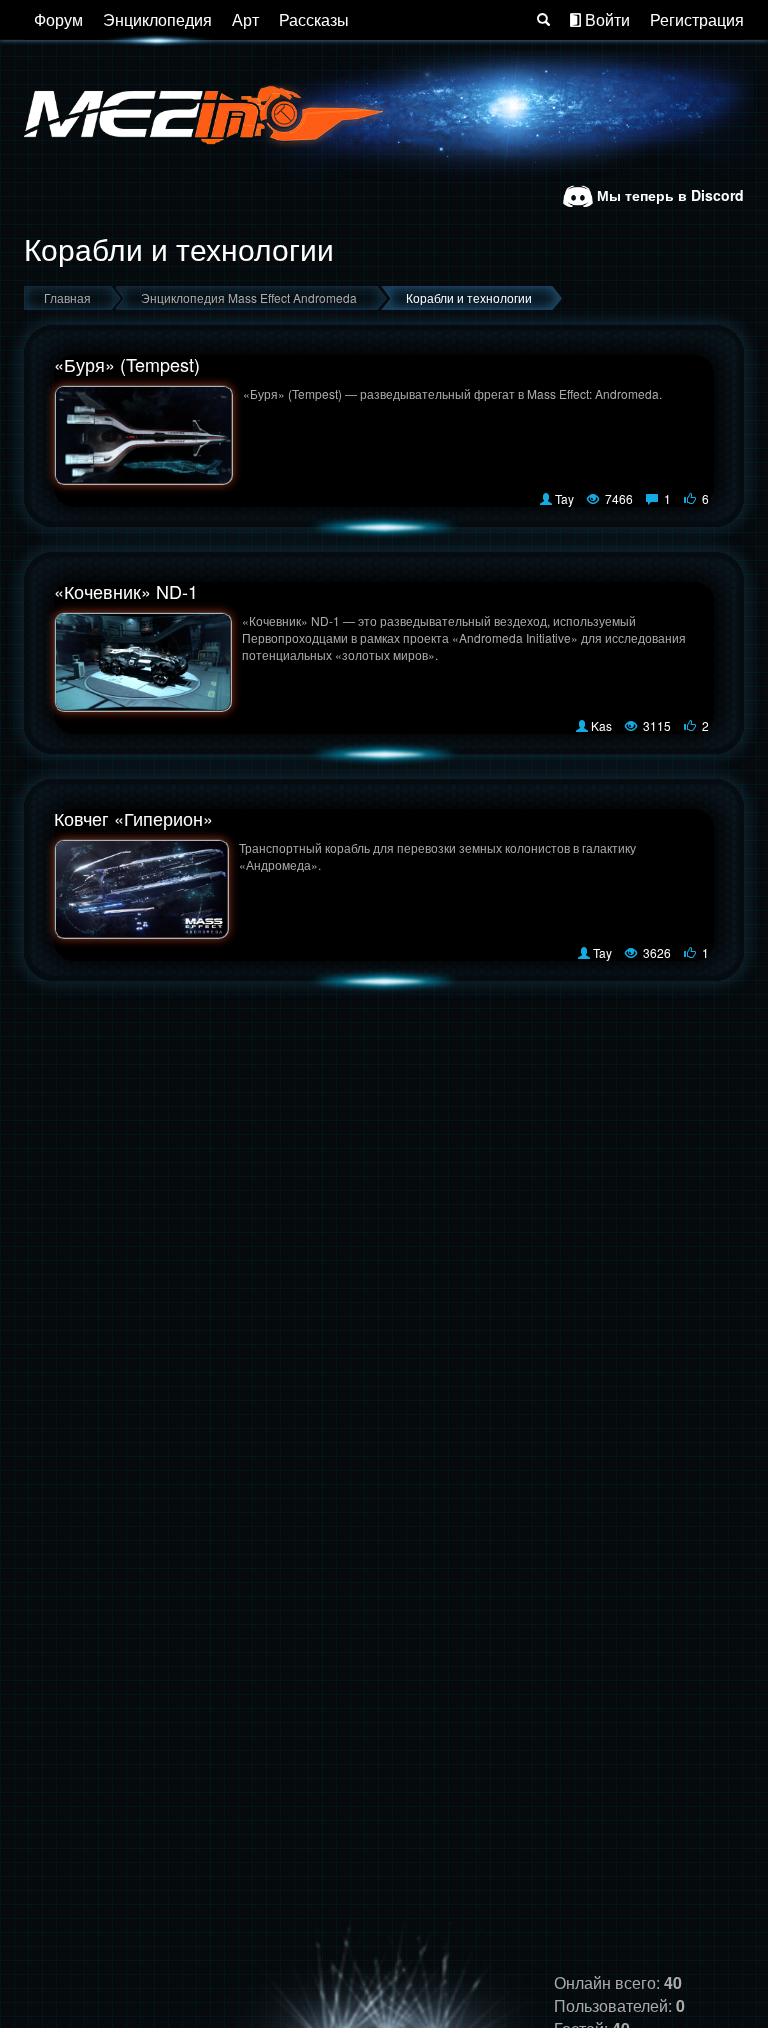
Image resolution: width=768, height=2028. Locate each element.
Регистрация (697, 19)
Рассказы (314, 19)
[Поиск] (543, 20)
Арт (245, 19)
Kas (601, 725)
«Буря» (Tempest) (127, 364)
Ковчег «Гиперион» (133, 818)
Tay (564, 498)
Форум (58, 19)
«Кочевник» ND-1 (126, 591)
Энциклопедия (157, 19)
